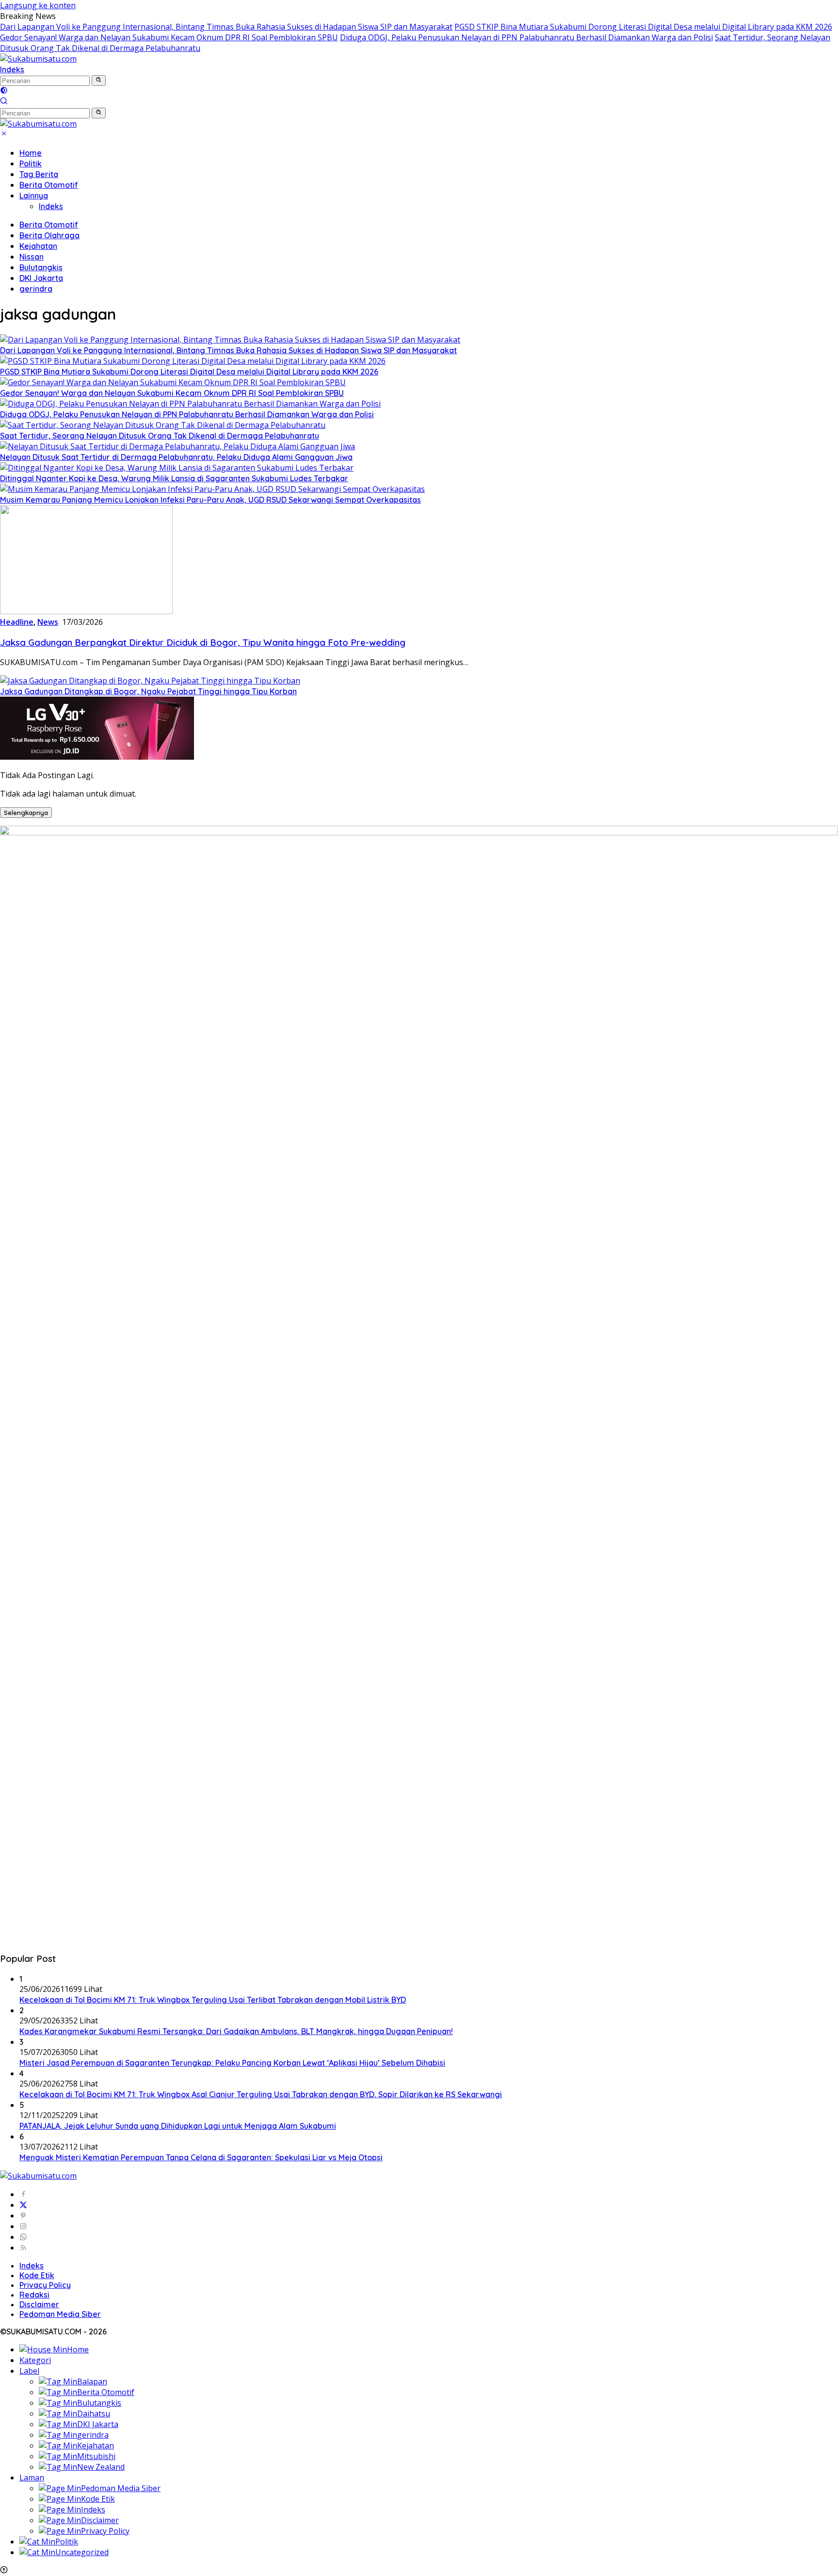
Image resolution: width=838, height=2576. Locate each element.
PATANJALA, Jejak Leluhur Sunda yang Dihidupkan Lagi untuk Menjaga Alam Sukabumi (178, 2126)
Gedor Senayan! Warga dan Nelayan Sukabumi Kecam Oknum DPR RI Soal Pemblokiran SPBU (169, 37)
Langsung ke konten (38, 5)
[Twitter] (23, 2205)
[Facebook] (23, 2194)
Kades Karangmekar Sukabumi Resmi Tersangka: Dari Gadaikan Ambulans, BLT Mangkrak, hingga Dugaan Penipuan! (236, 2031)
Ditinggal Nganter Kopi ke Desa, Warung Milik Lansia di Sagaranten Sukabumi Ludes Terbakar (174, 478)
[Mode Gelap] (4, 91)
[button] (99, 81)
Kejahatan (38, 246)
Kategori (35, 2360)
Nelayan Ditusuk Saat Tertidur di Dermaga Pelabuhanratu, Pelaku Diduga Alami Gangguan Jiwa (176, 457)
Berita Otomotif (49, 185)
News (48, 622)
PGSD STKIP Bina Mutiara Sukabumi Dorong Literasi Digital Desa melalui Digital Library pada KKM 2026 (643, 27)
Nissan (32, 257)
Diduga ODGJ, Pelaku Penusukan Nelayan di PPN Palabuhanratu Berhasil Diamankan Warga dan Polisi (526, 37)
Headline (17, 622)
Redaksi (34, 2295)
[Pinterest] (23, 2216)
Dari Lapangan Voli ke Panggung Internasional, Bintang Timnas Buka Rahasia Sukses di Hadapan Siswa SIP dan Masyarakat (226, 27)
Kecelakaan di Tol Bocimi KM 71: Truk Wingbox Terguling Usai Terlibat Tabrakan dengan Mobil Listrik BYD (213, 2000)
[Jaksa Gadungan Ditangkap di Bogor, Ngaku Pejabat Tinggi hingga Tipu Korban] (150, 681)
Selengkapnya (26, 813)
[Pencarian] (4, 102)
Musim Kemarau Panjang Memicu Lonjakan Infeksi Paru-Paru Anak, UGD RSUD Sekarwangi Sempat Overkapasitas (210, 500)
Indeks (12, 69)
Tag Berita (39, 174)
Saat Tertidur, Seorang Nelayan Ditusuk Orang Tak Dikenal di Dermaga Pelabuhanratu (160, 436)
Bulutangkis (41, 267)
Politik (31, 163)
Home (31, 153)
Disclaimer (39, 2304)
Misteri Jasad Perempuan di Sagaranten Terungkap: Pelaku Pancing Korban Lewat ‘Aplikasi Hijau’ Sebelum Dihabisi (232, 2063)
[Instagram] (23, 2226)
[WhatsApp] (23, 2237)
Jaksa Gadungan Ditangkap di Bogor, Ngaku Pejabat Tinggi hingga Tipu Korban (148, 691)
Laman (32, 2478)
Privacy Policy (45, 2285)
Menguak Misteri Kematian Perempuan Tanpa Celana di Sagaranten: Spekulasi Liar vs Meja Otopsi (201, 2157)
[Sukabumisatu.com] (38, 59)
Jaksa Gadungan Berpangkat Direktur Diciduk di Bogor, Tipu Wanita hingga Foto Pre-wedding (203, 642)
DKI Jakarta (41, 278)
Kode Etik (37, 2275)
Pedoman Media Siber (60, 2314)
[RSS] (23, 2248)
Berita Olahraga (49, 235)
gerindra (36, 289)
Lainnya (34, 196)
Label (29, 2371)
